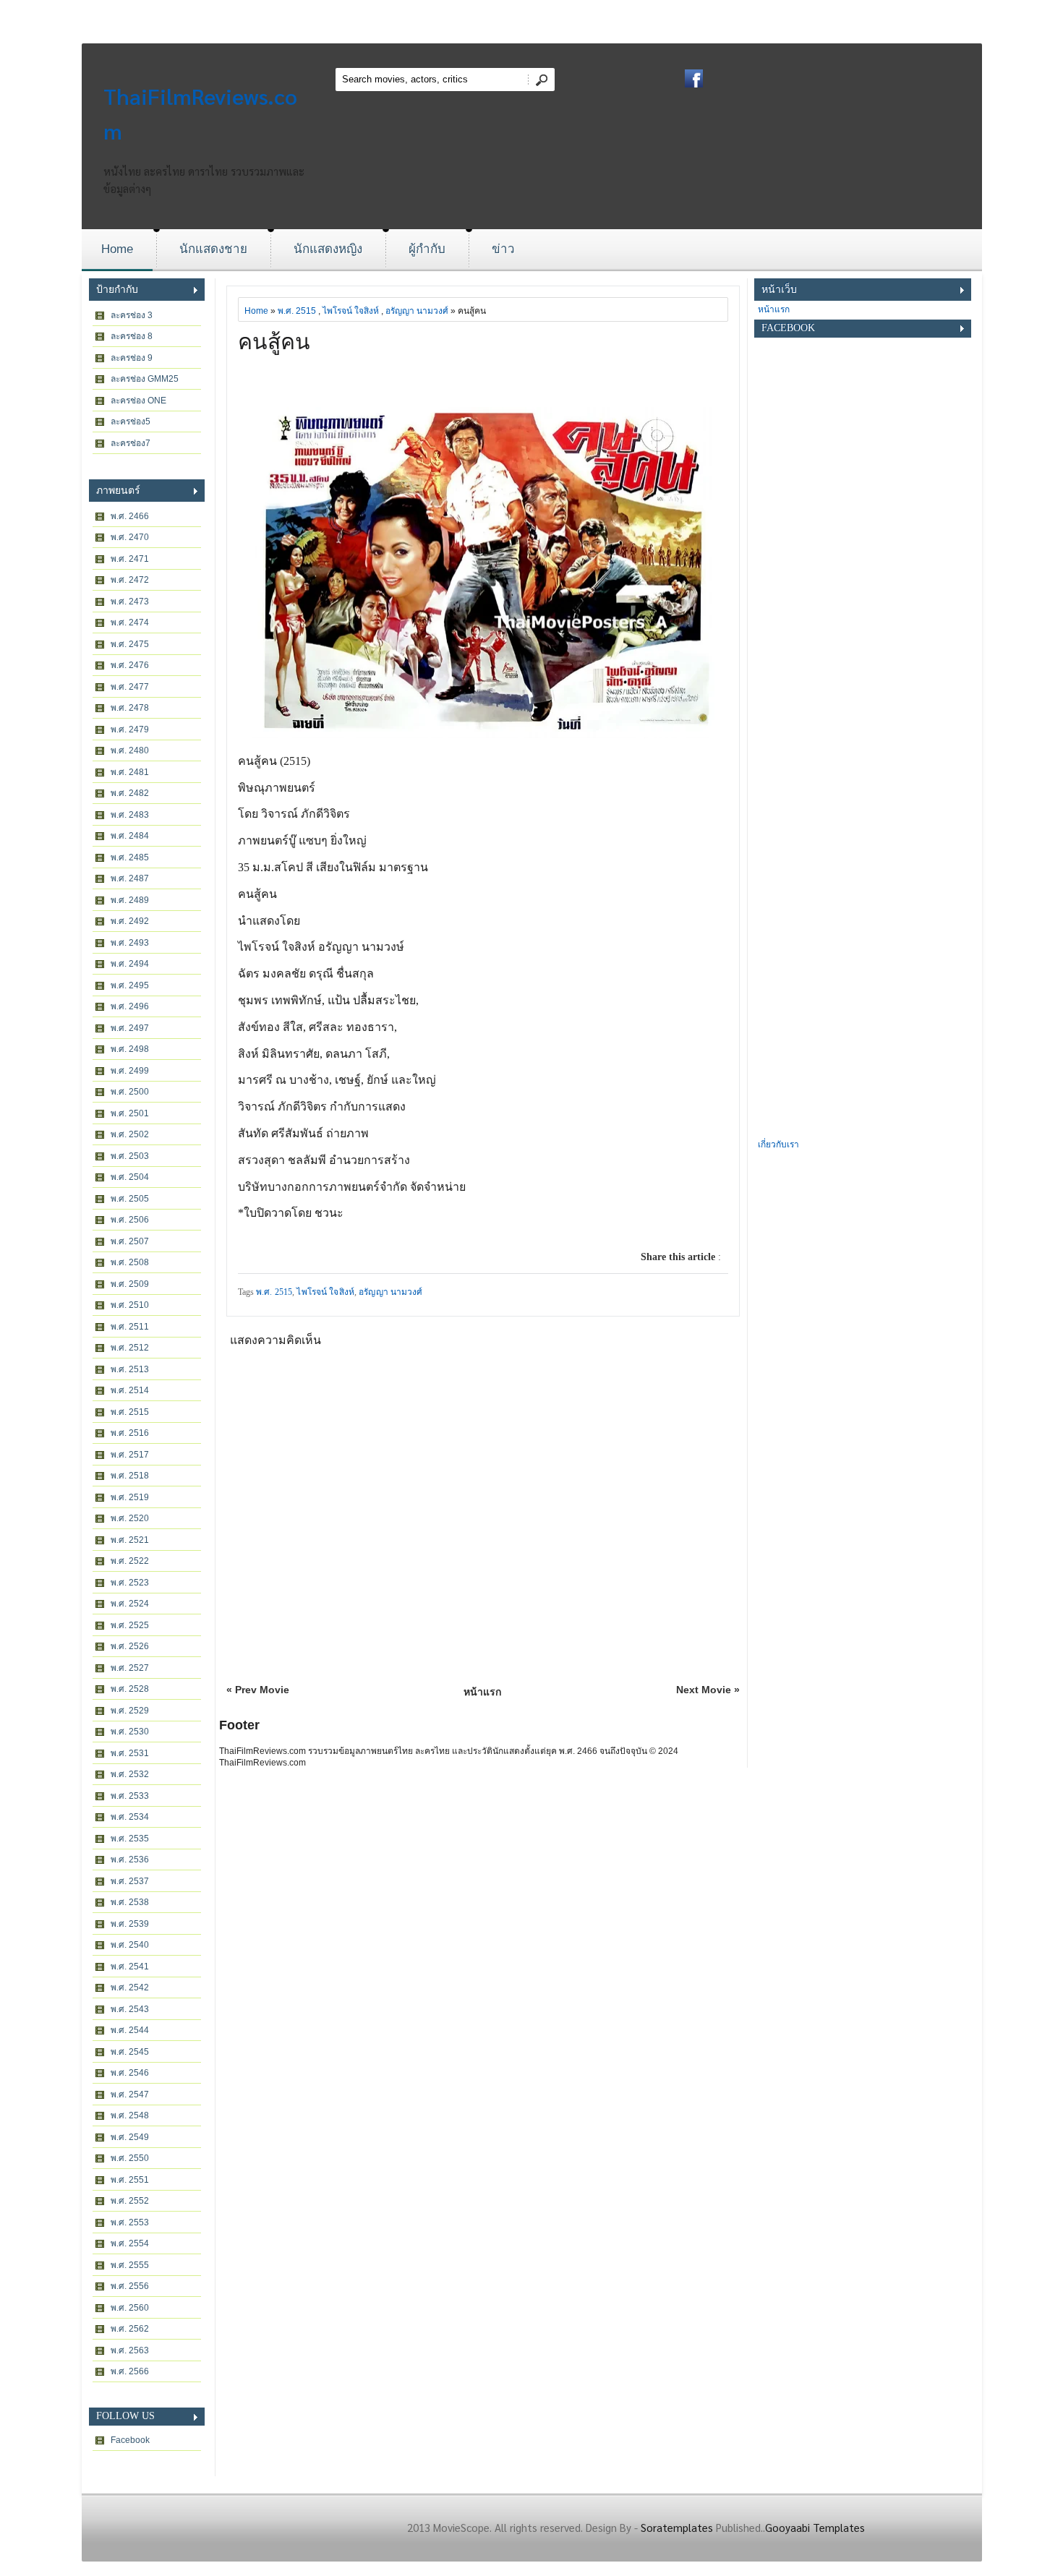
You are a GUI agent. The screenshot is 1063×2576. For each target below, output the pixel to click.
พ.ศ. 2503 (130, 1156)
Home (117, 249)
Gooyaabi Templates (815, 2527)
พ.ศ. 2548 (130, 2115)
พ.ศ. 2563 (130, 2350)
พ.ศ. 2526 (130, 1646)
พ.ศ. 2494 (130, 964)
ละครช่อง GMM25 (145, 379)
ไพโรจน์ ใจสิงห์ (351, 311)
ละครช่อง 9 (132, 358)
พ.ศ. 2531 (130, 1753)
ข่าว (503, 249)
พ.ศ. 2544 (130, 2030)
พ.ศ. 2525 (130, 1625)
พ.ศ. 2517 (130, 1455)
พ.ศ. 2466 (130, 516)
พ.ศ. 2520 (130, 1518)
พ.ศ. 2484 (130, 836)
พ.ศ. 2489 (130, 900)
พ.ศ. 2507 (130, 1241)
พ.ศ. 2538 (130, 1902)
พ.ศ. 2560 (130, 2308)
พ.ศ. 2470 (130, 537)
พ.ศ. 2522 (130, 1561)
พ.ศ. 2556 (130, 2286)
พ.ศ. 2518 (130, 1476)
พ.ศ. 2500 (130, 1092)
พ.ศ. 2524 (130, 1604)
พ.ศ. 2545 (130, 2052)
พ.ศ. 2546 (130, 2073)
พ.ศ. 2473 (130, 602)
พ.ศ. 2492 (130, 921)
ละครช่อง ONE (138, 401)
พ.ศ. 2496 (130, 1006)
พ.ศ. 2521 (130, 1540)
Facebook (130, 2440)
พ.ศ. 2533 (130, 1796)
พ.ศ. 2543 (130, 2009)
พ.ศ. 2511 (130, 1327)
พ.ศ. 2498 (130, 1049)
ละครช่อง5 (131, 422)
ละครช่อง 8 (132, 336)
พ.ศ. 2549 (130, 2137)
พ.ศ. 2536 (130, 1860)
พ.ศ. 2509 (130, 1284)
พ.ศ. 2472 (130, 580)
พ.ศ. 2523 (130, 1583)
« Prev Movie (258, 1690)
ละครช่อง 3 (132, 315)
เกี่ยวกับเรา (778, 1144)
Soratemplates (677, 2527)
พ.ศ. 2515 (130, 1412)
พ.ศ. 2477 (130, 687)
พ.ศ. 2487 (130, 878)
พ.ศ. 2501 (130, 1113)
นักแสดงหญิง (328, 249)
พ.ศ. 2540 (130, 1945)
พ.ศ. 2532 (130, 1774)
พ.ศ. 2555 (130, 2265)
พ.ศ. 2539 (130, 1924)
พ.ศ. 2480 (130, 750)
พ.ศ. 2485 (130, 857)
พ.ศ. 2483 (130, 815)
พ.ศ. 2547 (130, 2094)
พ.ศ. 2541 (130, 1967)
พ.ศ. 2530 (130, 1732)
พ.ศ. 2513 (130, 1369)
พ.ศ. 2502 (130, 1134)
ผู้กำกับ (427, 249)
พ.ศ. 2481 (130, 772)
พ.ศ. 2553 (130, 2222)
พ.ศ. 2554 (130, 2243)
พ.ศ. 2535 (130, 1839)
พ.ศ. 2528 (130, 1689)
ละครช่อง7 (131, 443)
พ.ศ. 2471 (130, 559)
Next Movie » (708, 1690)
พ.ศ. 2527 (130, 1668)
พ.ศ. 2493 (130, 943)
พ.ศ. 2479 (130, 729)
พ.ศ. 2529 (130, 1711)
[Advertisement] (863, 919)
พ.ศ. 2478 (130, 708)
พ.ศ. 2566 (130, 2371)
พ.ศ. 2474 (130, 622)
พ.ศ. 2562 (130, 2329)
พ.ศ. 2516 (130, 1433)
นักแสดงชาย (213, 249)
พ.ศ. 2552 (130, 2201)
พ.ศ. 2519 (130, 1497)
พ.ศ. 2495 (130, 985)
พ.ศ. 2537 (130, 1881)
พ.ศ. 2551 (130, 2180)
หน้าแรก (482, 1692)
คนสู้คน (274, 342)
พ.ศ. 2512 (130, 1348)
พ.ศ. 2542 (130, 1987)
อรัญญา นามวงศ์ (417, 311)
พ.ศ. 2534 (130, 1817)
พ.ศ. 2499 (130, 1071)
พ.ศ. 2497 (130, 1028)
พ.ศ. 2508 (130, 1262)
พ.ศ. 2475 (130, 644)
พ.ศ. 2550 (130, 2158)
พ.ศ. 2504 (130, 1177)
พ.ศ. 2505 (130, 1199)
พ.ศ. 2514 (130, 1390)
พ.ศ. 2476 (130, 665)
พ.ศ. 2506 (130, 1220)
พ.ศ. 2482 (130, 793)
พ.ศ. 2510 (130, 1305)
